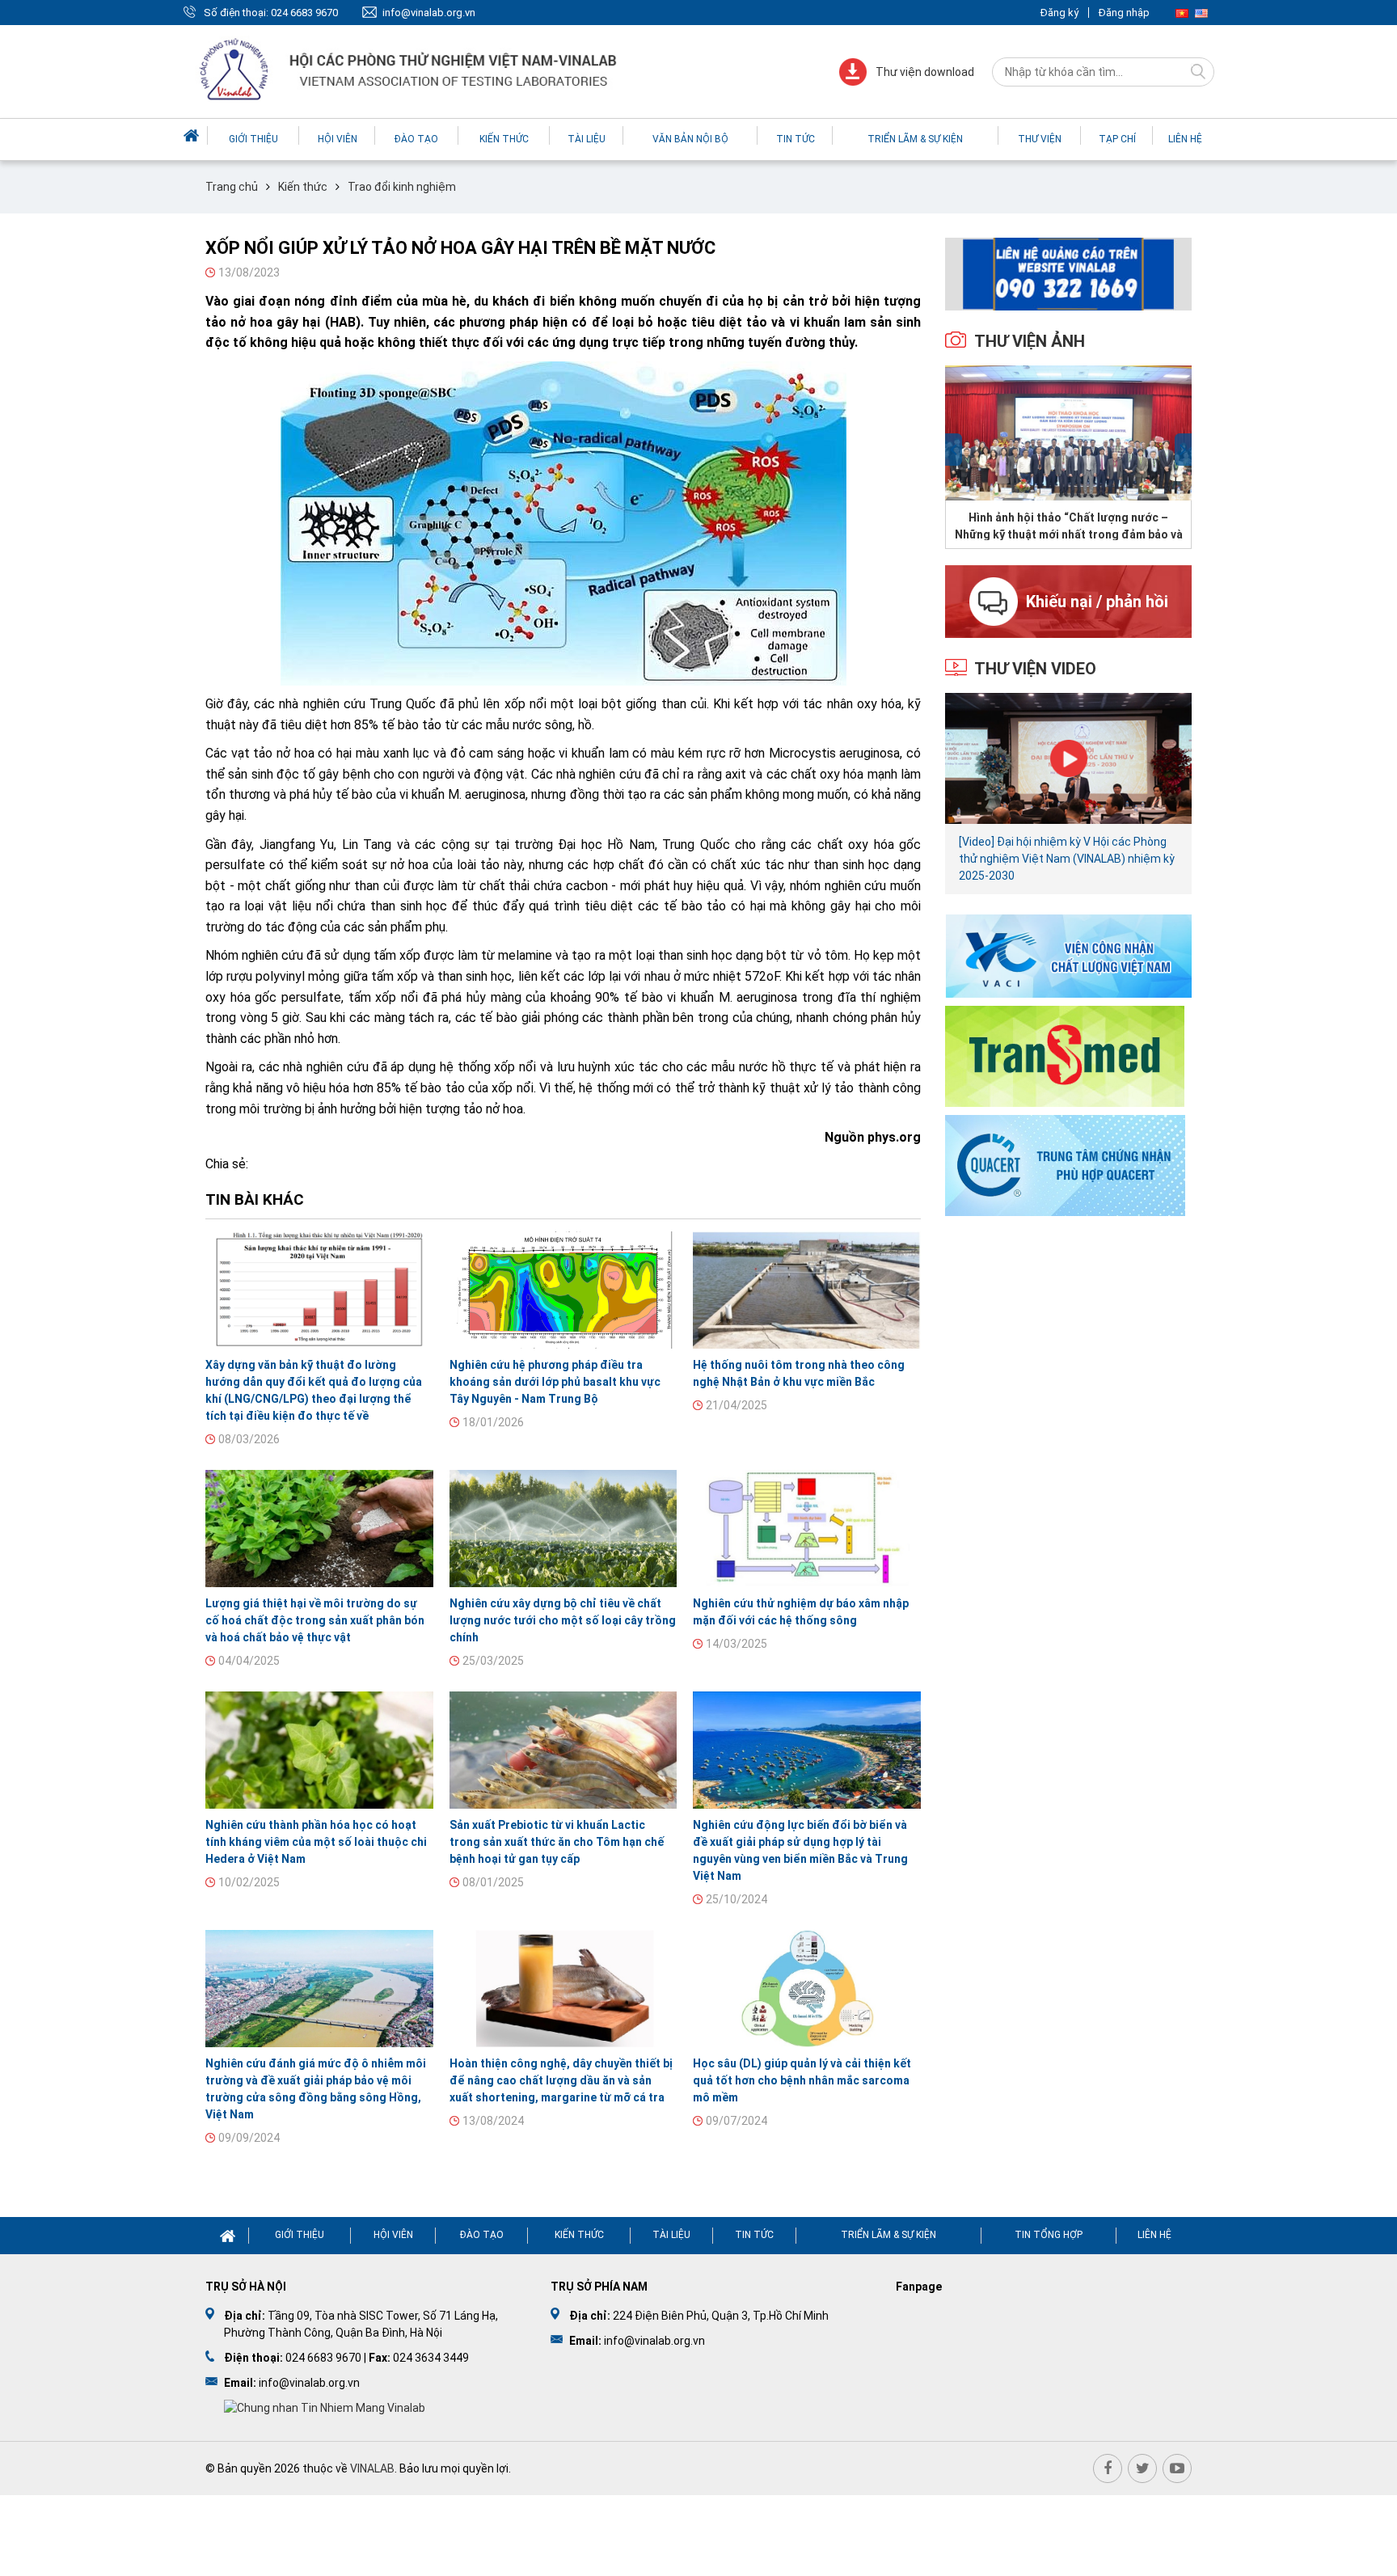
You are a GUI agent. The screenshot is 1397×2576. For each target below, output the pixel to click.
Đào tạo (416, 139)
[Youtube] (1177, 2468)
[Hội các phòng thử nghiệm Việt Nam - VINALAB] (410, 72)
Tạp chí (1117, 139)
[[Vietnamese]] (1182, 13)
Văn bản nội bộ (690, 139)
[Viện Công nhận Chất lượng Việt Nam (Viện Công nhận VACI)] (1068, 955)
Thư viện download (925, 72)
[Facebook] (1108, 2468)
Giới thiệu (253, 139)
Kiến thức (504, 139)
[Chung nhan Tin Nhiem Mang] (325, 2408)
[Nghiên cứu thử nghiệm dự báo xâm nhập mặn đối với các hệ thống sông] (807, 1529)
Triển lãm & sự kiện (915, 139)
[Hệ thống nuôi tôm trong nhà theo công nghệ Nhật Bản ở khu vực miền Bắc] (807, 1290)
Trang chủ (232, 187)
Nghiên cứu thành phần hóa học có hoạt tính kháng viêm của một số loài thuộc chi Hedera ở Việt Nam (316, 1842)
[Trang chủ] (193, 135)
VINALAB (372, 2468)
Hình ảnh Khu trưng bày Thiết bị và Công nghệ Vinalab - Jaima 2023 (1068, 526)
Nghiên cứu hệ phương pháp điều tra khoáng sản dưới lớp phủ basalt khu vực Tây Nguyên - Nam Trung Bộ (555, 1382)
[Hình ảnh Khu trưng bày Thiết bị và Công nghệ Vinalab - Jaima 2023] (1068, 433)
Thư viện (1040, 139)
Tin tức (796, 139)
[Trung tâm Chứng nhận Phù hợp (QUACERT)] (1065, 1164)
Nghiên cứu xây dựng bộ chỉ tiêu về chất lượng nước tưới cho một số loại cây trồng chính (563, 1620)
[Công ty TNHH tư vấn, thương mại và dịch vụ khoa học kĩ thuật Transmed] (1065, 1055)
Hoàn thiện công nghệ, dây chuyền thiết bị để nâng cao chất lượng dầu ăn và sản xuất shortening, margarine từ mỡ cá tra (561, 2080)
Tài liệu (587, 139)
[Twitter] (1142, 2468)
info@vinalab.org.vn (429, 13)
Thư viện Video (1035, 669)
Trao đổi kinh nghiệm (402, 187)
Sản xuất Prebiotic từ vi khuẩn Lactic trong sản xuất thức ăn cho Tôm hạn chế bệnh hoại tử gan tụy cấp (557, 1842)
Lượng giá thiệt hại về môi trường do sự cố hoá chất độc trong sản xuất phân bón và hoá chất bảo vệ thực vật (315, 1620)
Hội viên (338, 139)
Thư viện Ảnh (1030, 341)
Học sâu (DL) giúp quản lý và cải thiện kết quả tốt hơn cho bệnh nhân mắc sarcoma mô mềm (802, 2080)
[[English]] (1201, 13)
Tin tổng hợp (1049, 2235)
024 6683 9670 (304, 13)
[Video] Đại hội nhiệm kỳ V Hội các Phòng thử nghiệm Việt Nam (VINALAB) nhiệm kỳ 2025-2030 (1067, 859)
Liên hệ (1185, 139)
